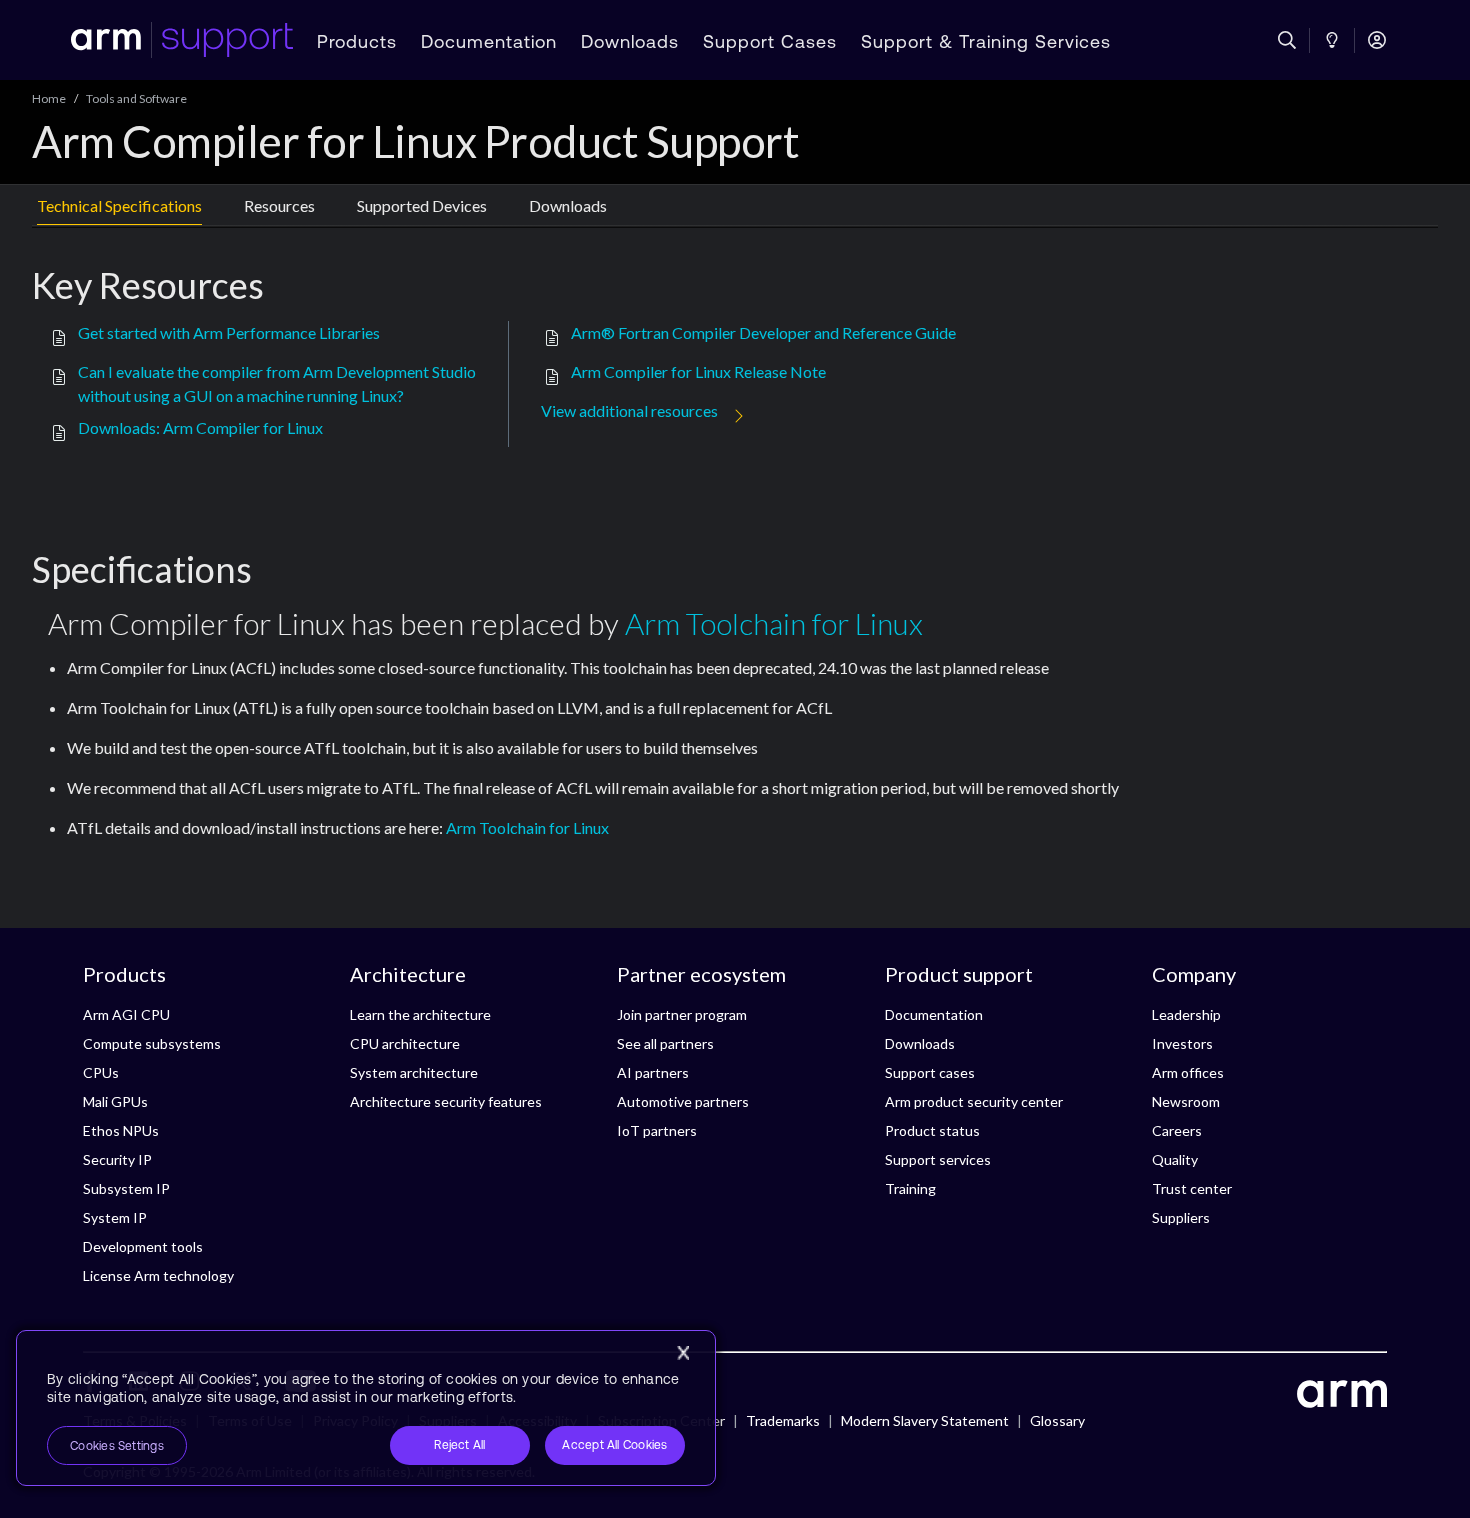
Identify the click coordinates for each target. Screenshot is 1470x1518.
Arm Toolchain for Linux (774, 623)
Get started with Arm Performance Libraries (229, 332)
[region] (366, 1408)
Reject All (459, 1445)
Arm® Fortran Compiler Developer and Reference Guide (763, 332)
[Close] (683, 1353)
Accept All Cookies (614, 1445)
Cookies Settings (117, 1446)
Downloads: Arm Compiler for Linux (200, 427)
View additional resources (629, 410)
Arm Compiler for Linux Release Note (698, 371)
